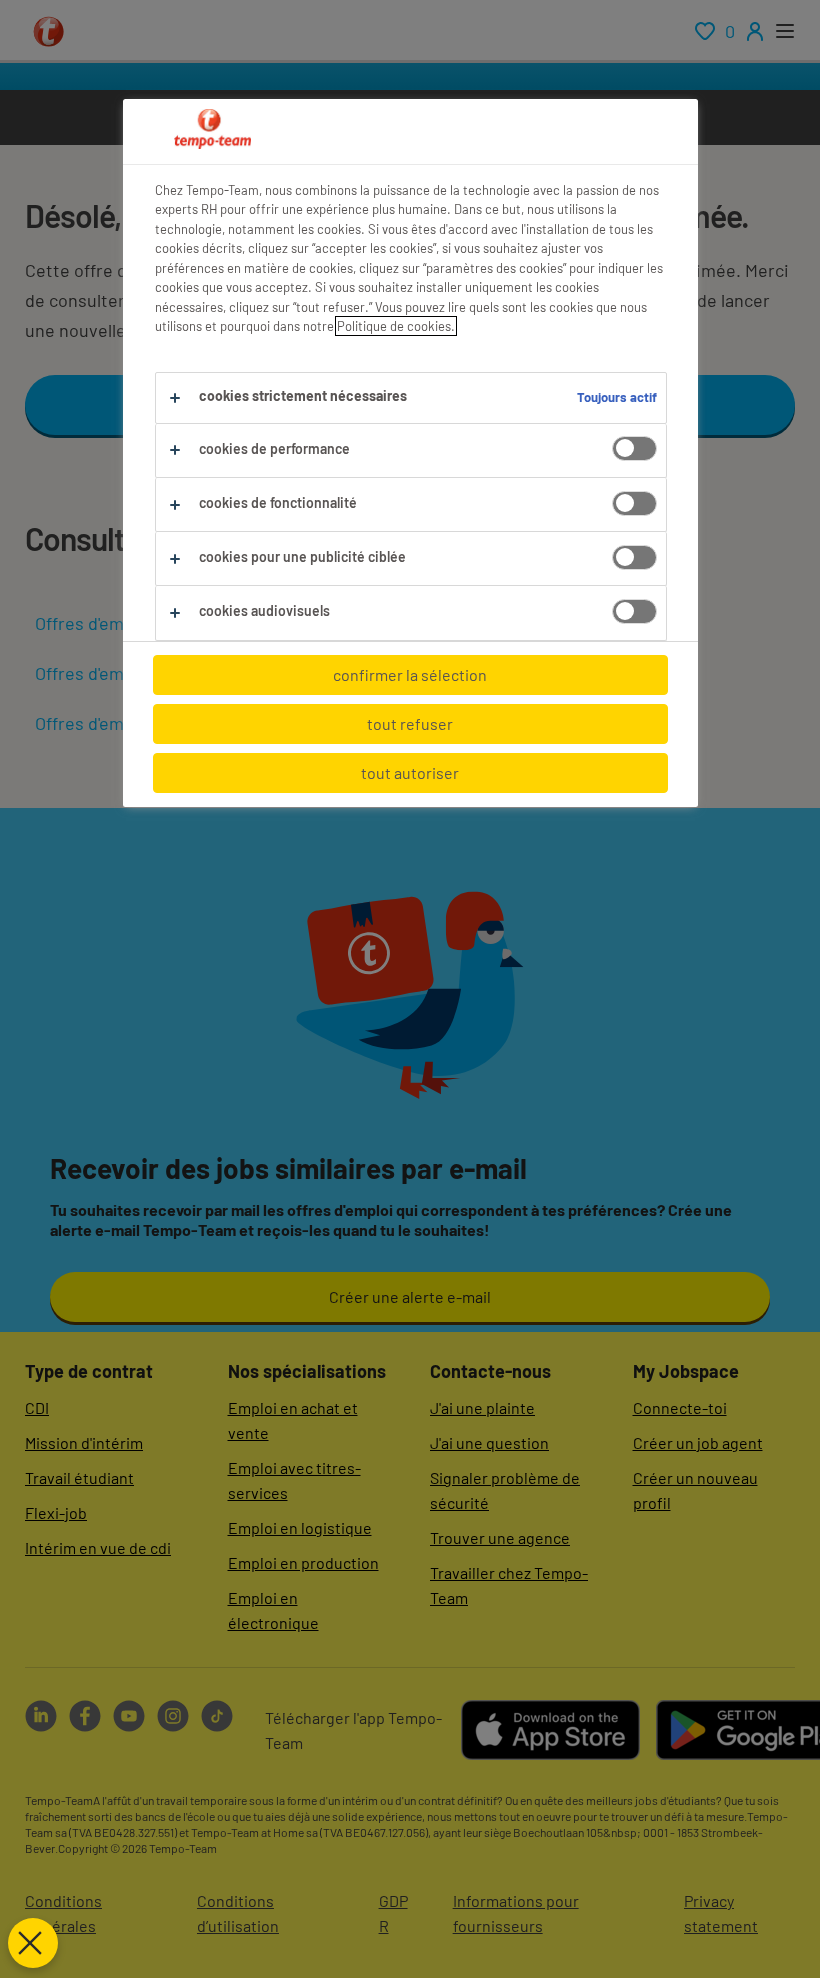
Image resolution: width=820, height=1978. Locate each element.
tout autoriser (410, 772)
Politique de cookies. (396, 326)
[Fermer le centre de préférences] (33, 1943)
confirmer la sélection (410, 674)
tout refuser (410, 723)
